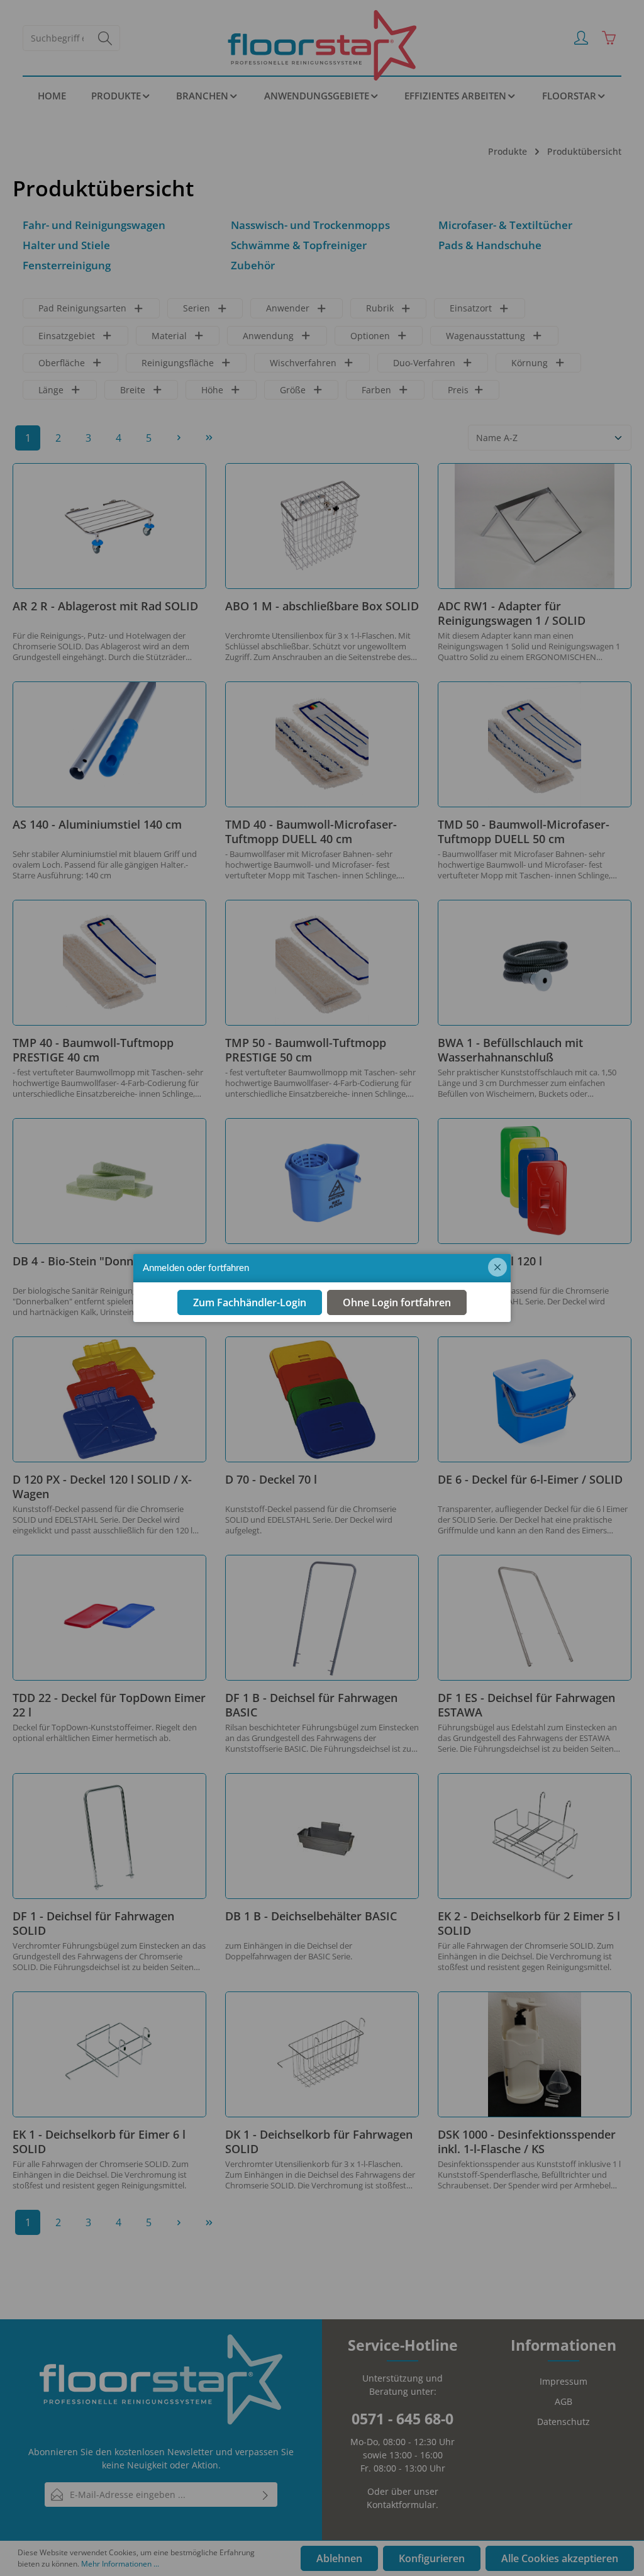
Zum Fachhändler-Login (250, 1302)
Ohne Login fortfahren (397, 1302)
